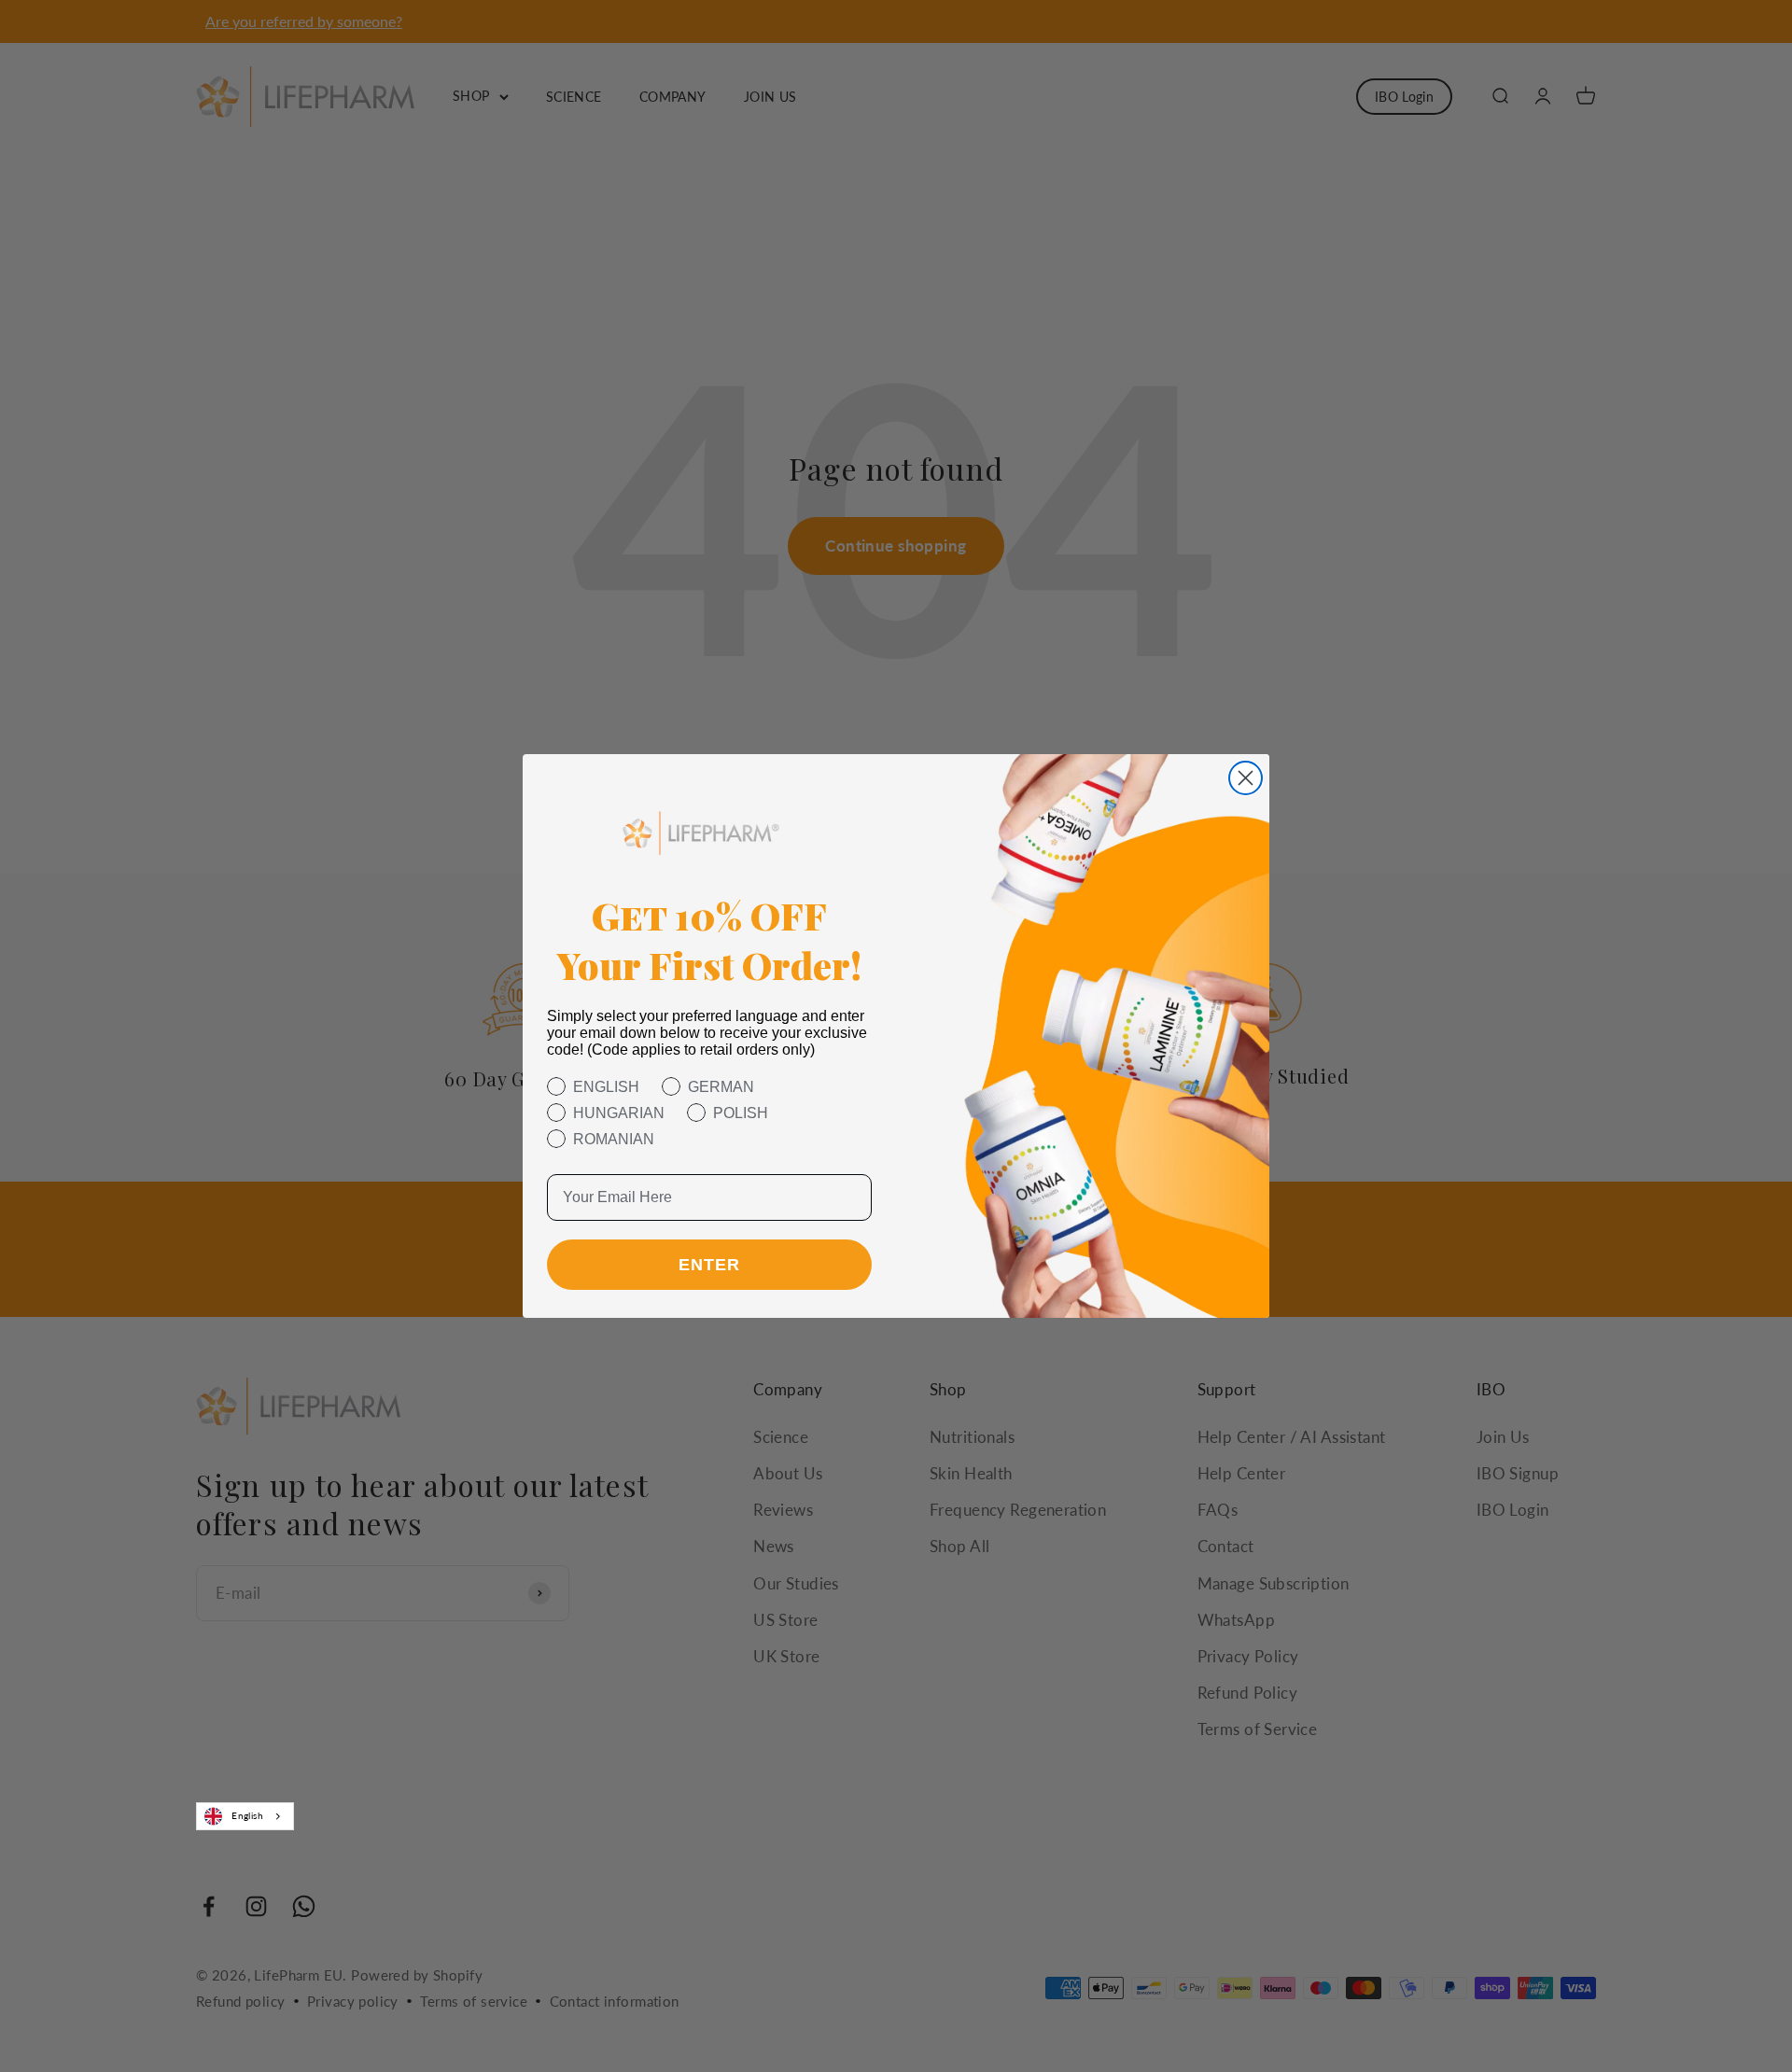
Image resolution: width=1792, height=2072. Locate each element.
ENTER (709, 1265)
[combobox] (245, 1816)
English (247, 1815)
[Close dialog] (1246, 778)
